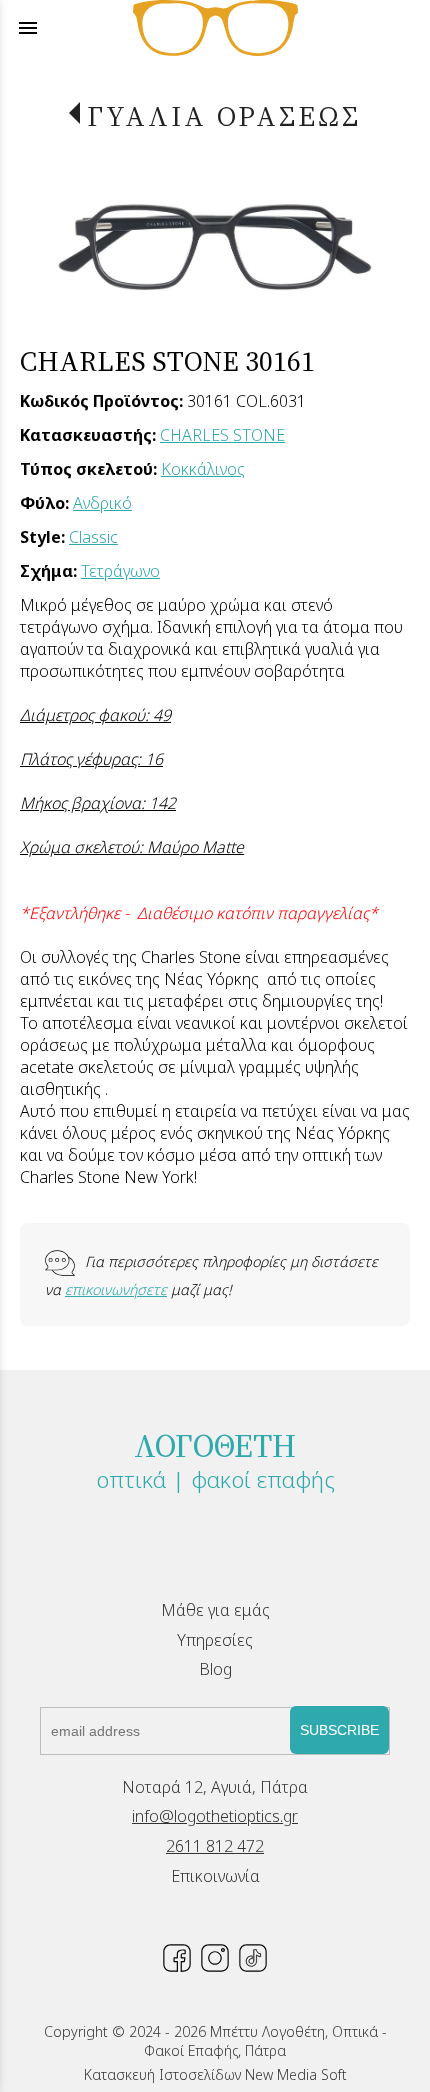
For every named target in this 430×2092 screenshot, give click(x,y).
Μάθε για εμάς (215, 1610)
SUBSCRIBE (339, 1730)
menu (28, 28)
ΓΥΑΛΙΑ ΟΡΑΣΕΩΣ (223, 116)
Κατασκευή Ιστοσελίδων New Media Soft (215, 2074)
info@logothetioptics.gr (215, 1816)
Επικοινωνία (215, 1876)
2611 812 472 (215, 1846)
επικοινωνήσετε (116, 1289)
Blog (215, 1669)
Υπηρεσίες (215, 1640)
